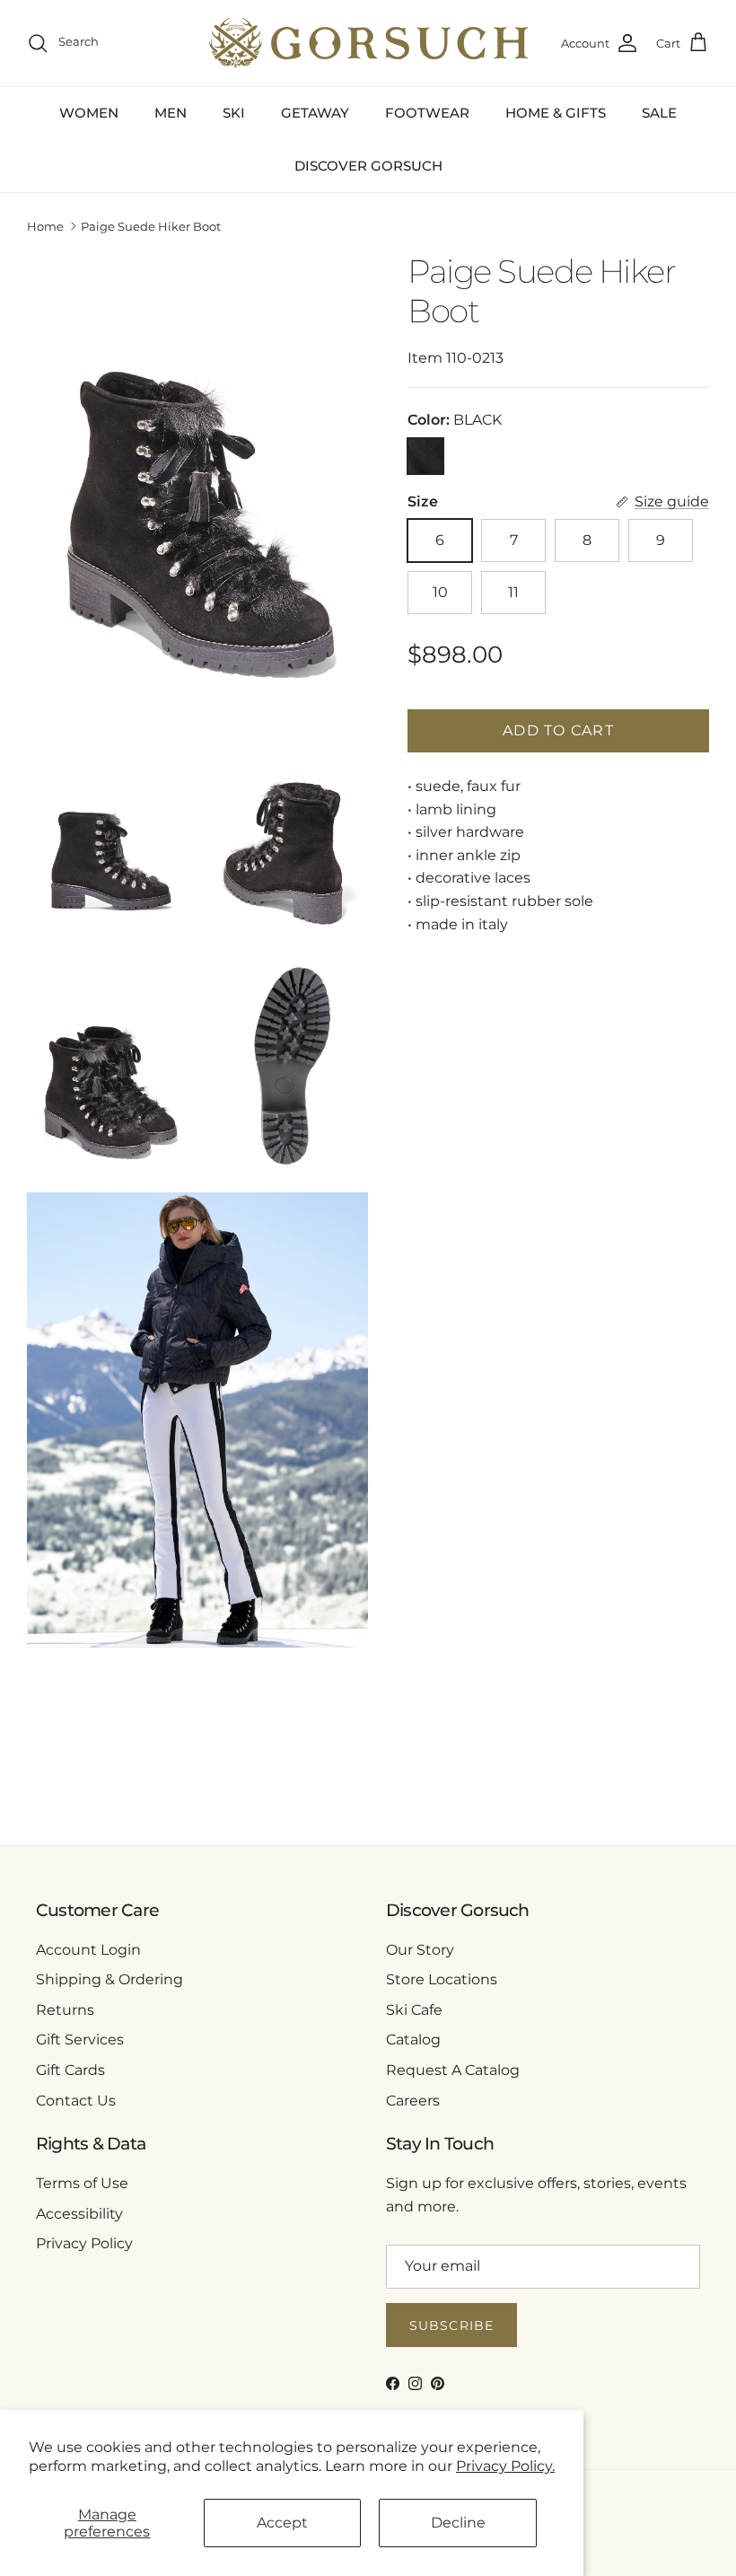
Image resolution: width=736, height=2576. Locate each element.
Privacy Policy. (505, 2466)
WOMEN (89, 113)
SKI (234, 113)
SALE (659, 113)
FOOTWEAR (427, 113)
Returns (65, 2010)
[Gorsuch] (368, 43)
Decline (458, 2523)
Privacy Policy (84, 2243)
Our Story (420, 1950)
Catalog (413, 2040)
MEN (171, 113)
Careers (413, 2101)
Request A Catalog (453, 2070)
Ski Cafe (414, 2010)
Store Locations (442, 1979)
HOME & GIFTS (556, 113)
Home (45, 226)
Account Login (88, 1950)
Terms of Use (82, 2183)
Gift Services (80, 2040)
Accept (282, 2523)
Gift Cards (70, 2070)
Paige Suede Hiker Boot (151, 226)
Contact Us (76, 2101)
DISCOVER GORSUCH (368, 166)
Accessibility (79, 2214)
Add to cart (558, 730)
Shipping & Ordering (110, 1979)
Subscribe (451, 2325)
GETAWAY (315, 113)
